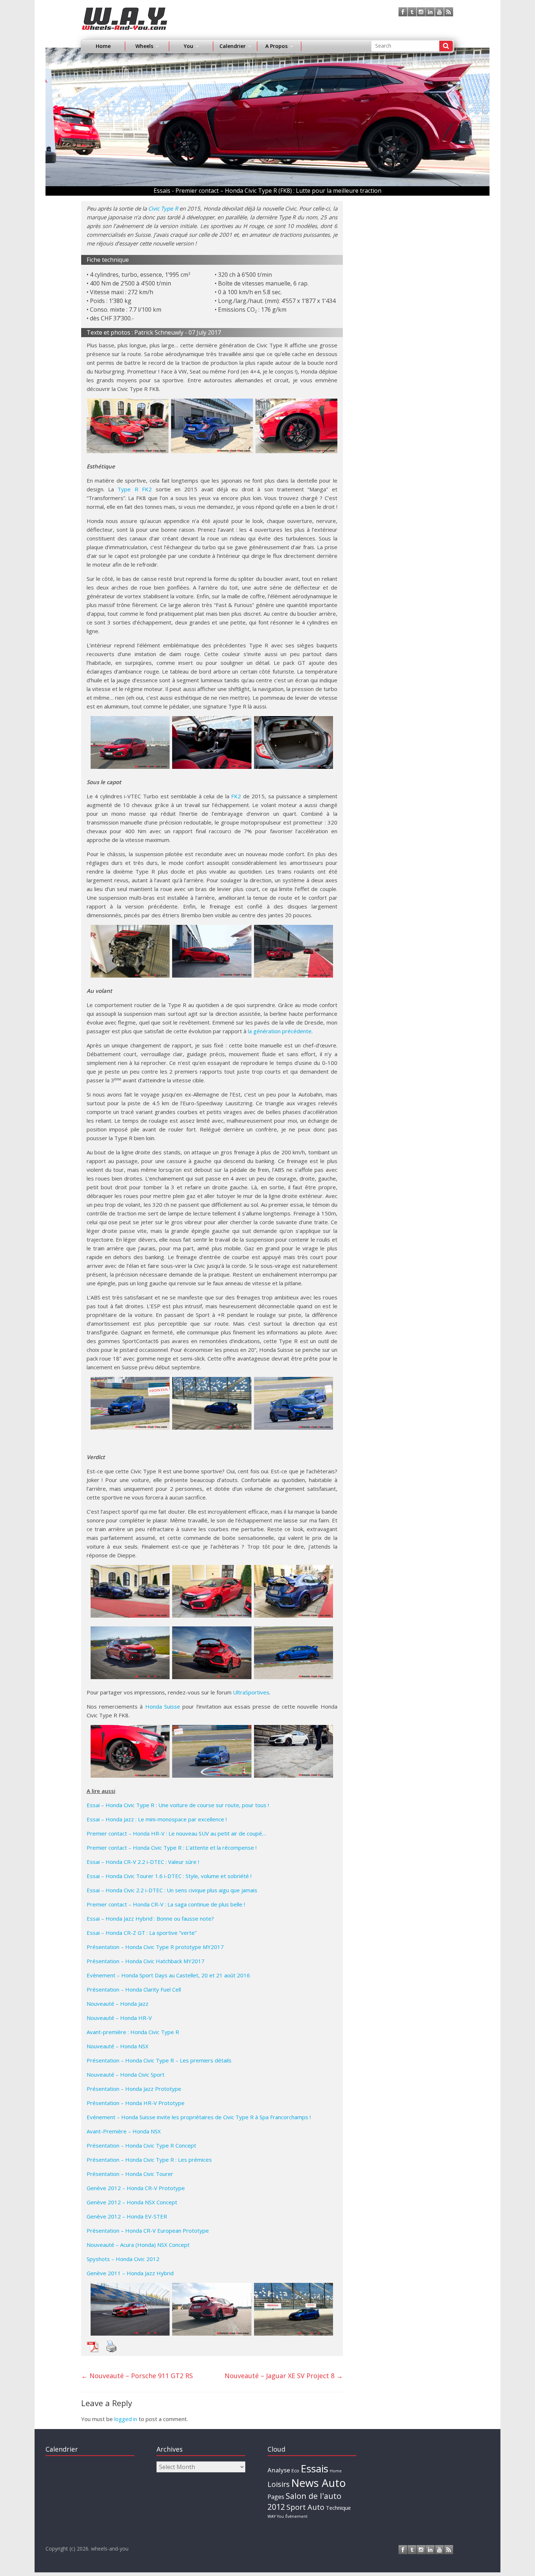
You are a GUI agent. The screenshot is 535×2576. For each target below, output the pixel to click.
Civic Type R (163, 208)
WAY (272, 2516)
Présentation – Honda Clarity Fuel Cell (134, 1989)
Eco (295, 2471)
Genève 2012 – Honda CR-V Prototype (136, 2188)
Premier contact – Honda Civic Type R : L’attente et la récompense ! (172, 1848)
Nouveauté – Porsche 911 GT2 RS (137, 2376)
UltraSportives (251, 1692)
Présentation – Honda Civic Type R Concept (141, 2145)
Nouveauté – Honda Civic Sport (126, 2074)
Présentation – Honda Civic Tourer (130, 2174)
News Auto (318, 2483)
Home (103, 46)
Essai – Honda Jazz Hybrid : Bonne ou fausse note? (150, 1918)
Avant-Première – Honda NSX (124, 2131)
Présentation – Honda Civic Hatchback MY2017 (146, 1961)
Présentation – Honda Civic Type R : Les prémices (149, 2160)
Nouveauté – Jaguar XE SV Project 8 (284, 2376)
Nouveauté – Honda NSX (118, 2046)
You (280, 2516)
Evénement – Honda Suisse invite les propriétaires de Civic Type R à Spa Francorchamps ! (199, 2117)
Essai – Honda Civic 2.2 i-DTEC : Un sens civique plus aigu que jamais (172, 1890)
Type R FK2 (135, 489)
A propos (276, 46)
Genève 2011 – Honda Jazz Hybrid (130, 2273)
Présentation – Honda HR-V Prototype (136, 2103)
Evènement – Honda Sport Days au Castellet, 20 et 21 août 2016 (168, 1975)
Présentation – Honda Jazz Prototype (134, 2089)
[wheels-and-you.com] (125, 12)
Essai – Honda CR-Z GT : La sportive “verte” (142, 1933)
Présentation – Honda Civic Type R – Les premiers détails (159, 2060)
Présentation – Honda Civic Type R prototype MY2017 (155, 1947)
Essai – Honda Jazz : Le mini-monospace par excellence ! (157, 1819)
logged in (126, 2419)
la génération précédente (280, 1031)
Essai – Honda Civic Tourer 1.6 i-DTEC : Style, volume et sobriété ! (169, 1876)
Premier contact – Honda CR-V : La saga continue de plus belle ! (166, 1904)
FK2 (236, 796)
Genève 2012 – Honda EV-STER (127, 2216)
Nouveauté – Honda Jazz (118, 2004)
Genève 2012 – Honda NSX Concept (132, 2202)
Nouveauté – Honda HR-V (119, 2018)
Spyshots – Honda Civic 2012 (123, 2259)
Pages (276, 2497)
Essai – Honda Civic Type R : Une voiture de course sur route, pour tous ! (178, 1805)
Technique (338, 2508)
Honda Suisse (163, 1706)
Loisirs (279, 2484)
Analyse (279, 2470)
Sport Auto (305, 2507)
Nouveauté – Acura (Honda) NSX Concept (138, 2245)
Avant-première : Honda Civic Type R (133, 2032)
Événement (296, 2516)
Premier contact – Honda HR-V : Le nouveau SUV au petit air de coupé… (176, 1833)
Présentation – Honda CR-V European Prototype (148, 2230)
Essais (314, 2468)
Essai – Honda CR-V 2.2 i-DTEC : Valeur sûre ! (143, 1862)
